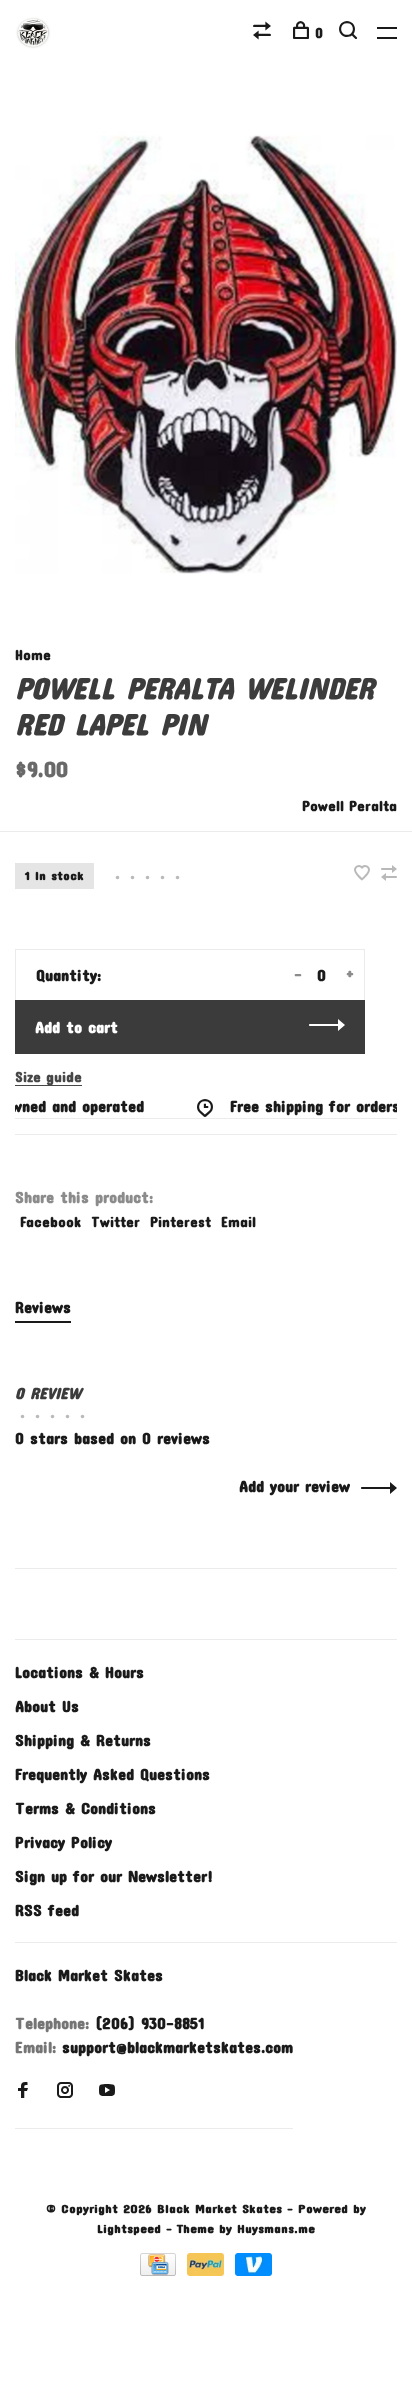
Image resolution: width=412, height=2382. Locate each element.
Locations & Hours (79, 1671)
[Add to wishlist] (365, 873)
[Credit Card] (161, 2269)
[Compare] (264, 32)
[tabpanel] (206, 354)
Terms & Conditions (85, 1807)
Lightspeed (129, 2228)
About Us (47, 1705)
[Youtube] (107, 2090)
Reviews (43, 1306)
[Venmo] (253, 2269)
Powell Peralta (349, 805)
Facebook (50, 1221)
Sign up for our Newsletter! (114, 1875)
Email (238, 1221)
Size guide (48, 1076)
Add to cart (76, 1026)
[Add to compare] (389, 873)
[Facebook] (23, 2090)
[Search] (350, 32)
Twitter (115, 1221)
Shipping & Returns (83, 1739)
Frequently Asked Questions (112, 1773)
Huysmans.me (276, 2228)
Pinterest (180, 1221)
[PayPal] (208, 2269)
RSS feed (47, 1909)
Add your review (294, 1485)
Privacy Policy (63, 1841)
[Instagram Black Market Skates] (65, 2090)
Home (33, 654)
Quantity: (68, 974)
